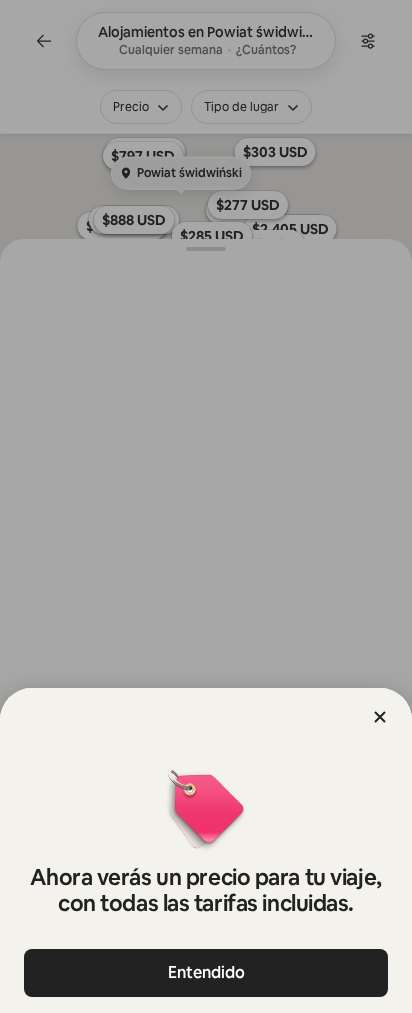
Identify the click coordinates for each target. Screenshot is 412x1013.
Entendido (206, 972)
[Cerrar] (380, 717)
